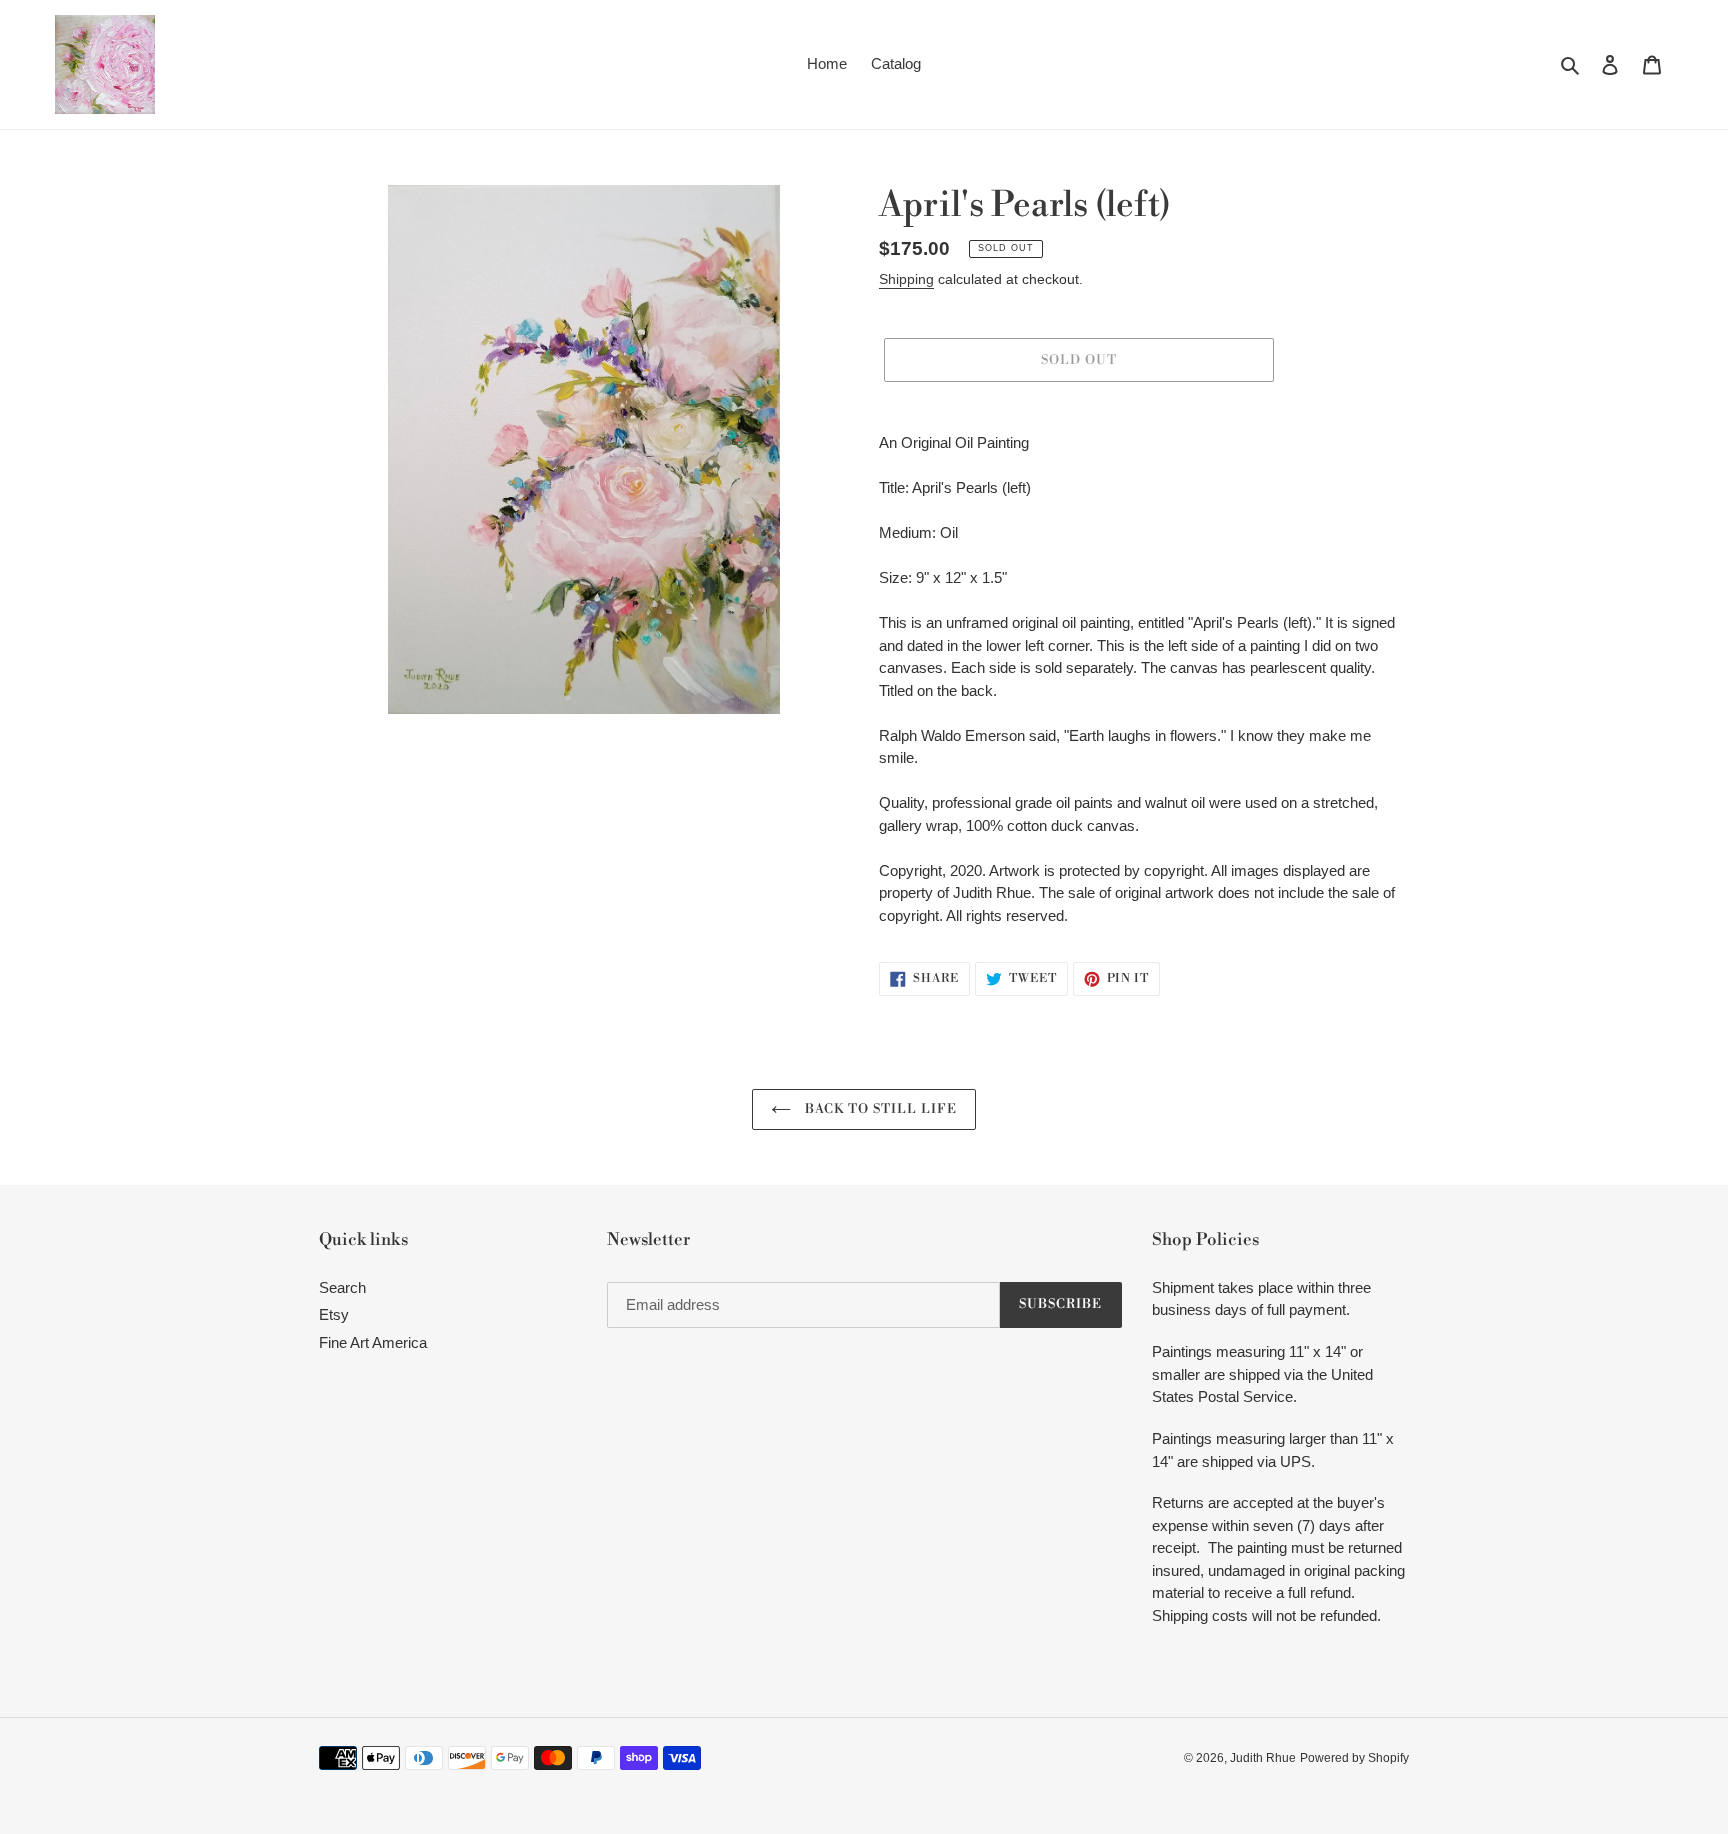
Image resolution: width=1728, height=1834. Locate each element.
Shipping (906, 279)
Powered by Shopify (1354, 1758)
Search (342, 1287)
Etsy (334, 1314)
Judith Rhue (1263, 1758)
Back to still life (879, 1109)
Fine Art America (373, 1342)
